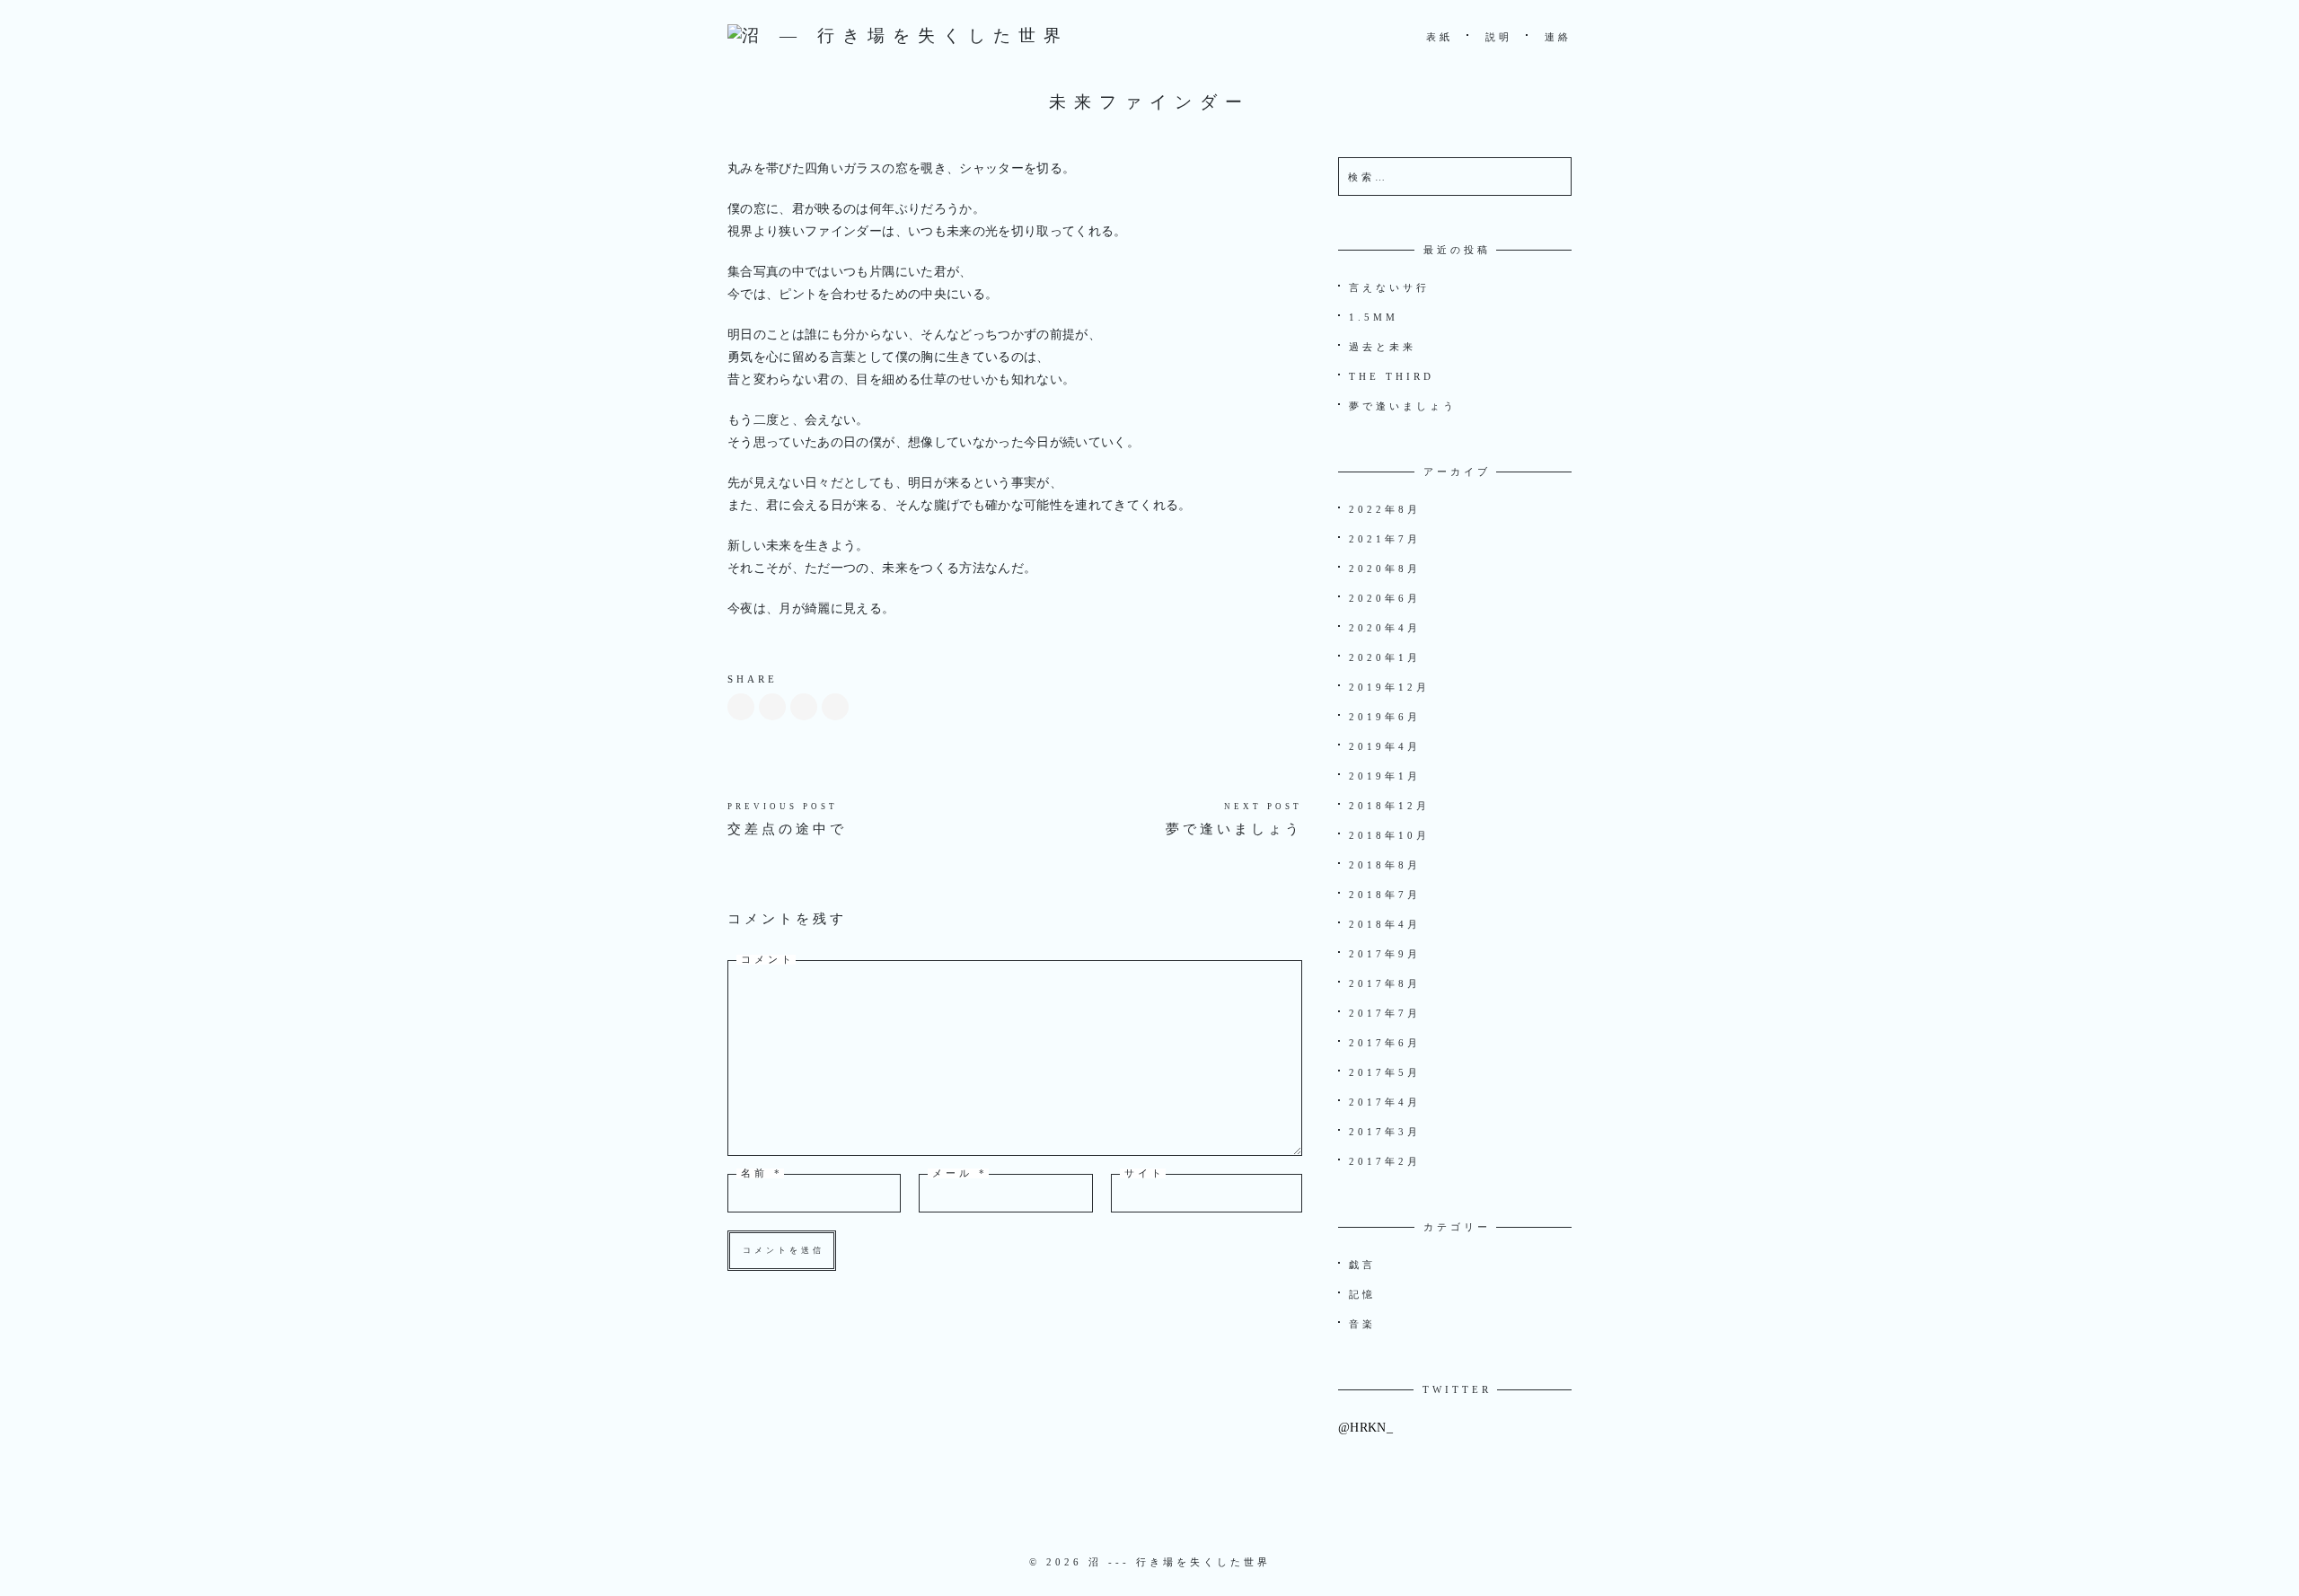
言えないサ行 (1389, 287)
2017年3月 (1385, 1132)
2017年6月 (1385, 1043)
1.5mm (1374, 317)
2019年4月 (1385, 746)
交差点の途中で (787, 829)
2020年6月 (1385, 598)
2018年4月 (1385, 924)
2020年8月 (1385, 569)
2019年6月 (1385, 717)
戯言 (1362, 1265)
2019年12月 (1389, 687)
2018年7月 (1385, 895)
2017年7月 (1385, 1013)
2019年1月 (1385, 776)
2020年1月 (1385, 657)
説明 (1499, 37)
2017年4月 (1385, 1102)
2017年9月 (1385, 954)
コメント (768, 960)
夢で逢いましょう (1234, 829)
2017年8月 (1385, 983)
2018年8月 (1385, 865)
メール (960, 1173)
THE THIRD (1392, 376)
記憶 (1362, 1294)
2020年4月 (1385, 628)
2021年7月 (1385, 539)
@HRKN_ (1365, 1428)
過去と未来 (1383, 347)
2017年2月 (1385, 1161)
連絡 (1558, 37)
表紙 (1440, 37)
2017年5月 (1385, 1072)
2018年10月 (1389, 835)
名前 (762, 1173)
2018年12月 (1389, 806)
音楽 (1362, 1324)
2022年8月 (1385, 509)
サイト (1145, 1173)
